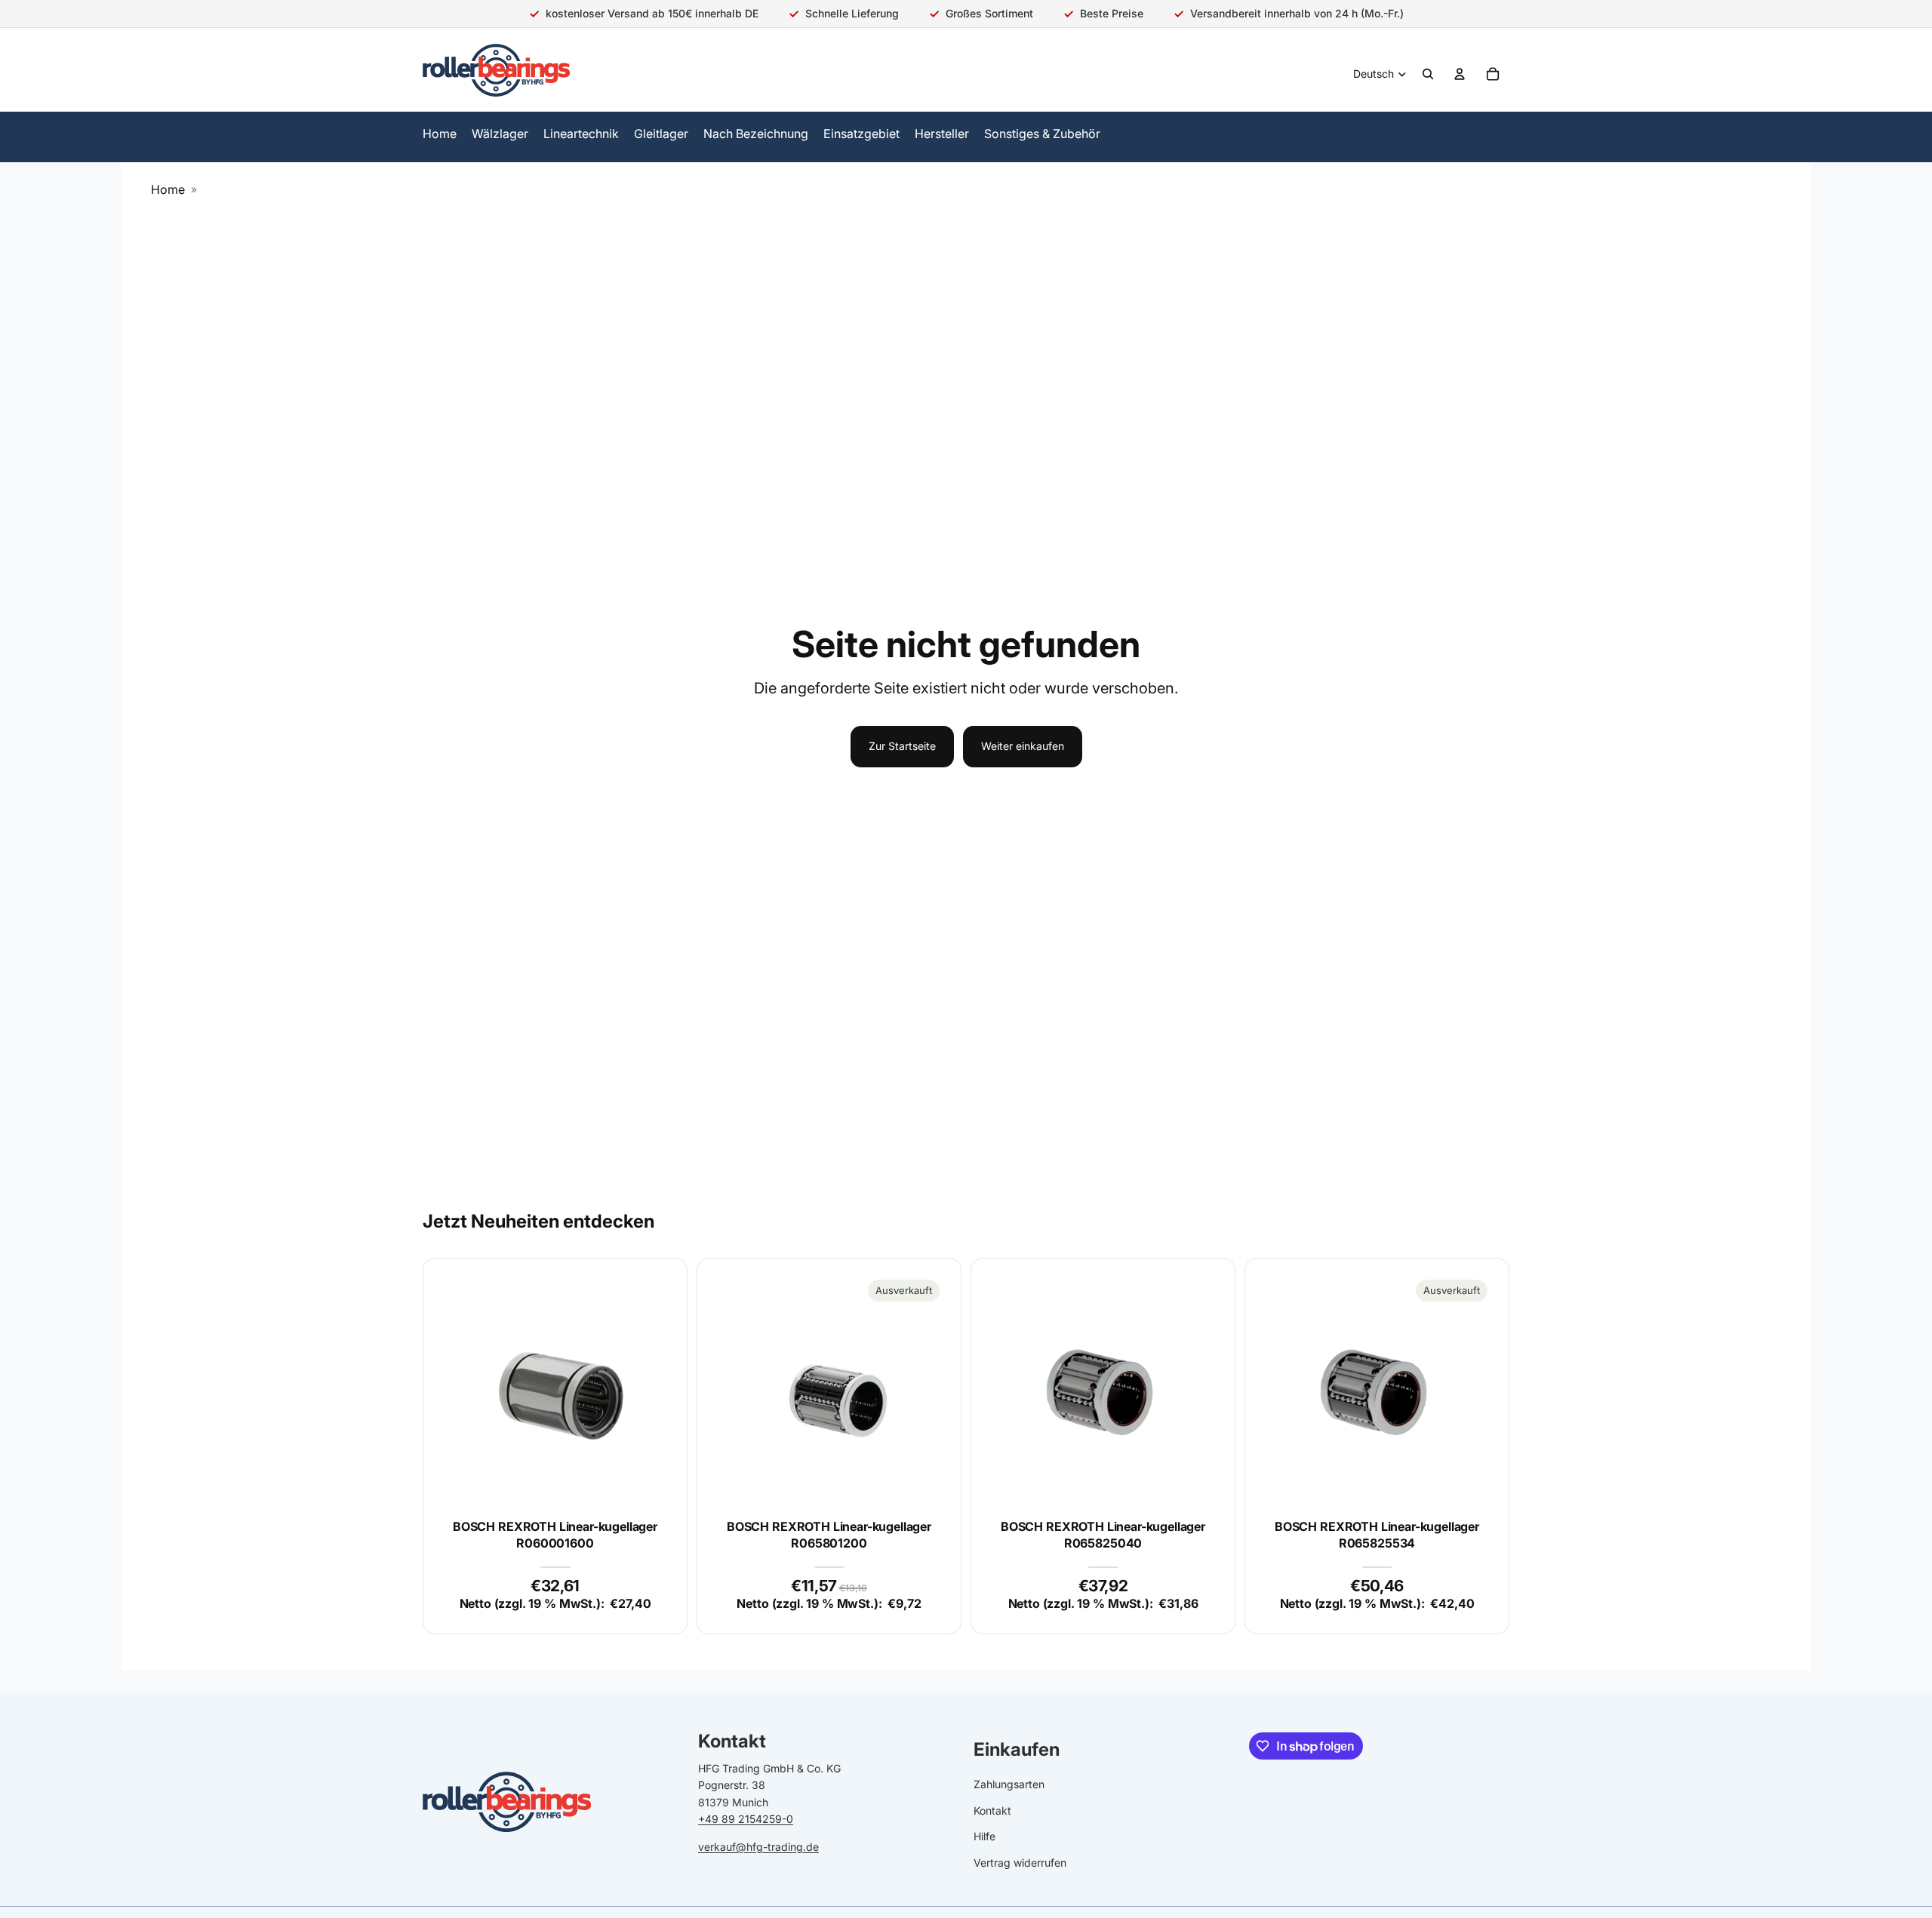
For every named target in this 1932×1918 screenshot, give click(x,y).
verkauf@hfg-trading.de (758, 1846)
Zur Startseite (902, 746)
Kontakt (992, 1810)
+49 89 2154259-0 (746, 1819)
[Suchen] (1428, 74)
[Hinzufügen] (648, 1483)
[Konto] (1460, 74)
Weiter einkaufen (1023, 746)
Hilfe (984, 1836)
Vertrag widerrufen (1020, 1862)
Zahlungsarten (1009, 1784)
